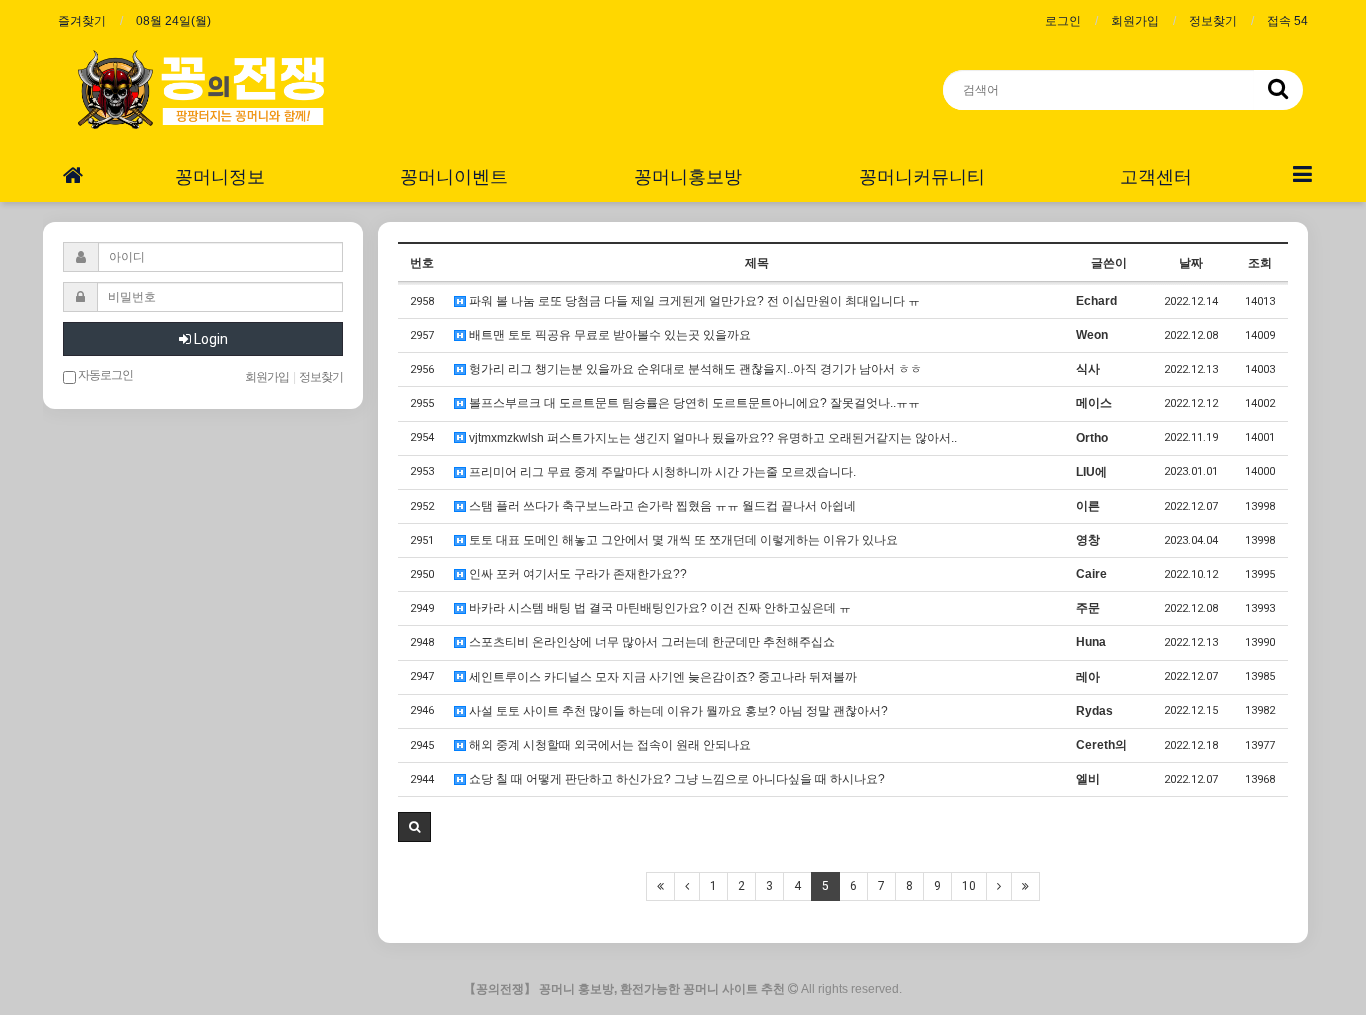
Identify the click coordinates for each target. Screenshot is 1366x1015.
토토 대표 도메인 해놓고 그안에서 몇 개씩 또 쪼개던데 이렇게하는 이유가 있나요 (682, 540)
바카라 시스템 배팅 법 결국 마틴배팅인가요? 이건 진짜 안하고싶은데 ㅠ (658, 608)
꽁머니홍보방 (688, 176)
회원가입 (1135, 21)
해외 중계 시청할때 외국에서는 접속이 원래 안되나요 (608, 745)
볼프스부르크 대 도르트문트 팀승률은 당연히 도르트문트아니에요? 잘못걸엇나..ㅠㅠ (693, 403)
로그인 (1063, 21)
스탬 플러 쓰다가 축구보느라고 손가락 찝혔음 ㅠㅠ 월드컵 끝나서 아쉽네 (661, 506)
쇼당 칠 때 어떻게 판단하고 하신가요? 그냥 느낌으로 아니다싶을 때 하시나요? (675, 779)
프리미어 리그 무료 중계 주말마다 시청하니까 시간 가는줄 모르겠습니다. (661, 472)
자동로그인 (104, 375)
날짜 (1191, 263)
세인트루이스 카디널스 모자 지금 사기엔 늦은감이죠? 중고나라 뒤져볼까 (661, 677)
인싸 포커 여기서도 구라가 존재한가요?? (576, 574)
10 (969, 886)
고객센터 (1156, 176)
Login (209, 339)
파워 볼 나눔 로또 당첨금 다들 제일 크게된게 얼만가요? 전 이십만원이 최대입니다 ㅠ (693, 301)
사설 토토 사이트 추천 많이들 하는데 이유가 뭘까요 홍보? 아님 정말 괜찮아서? (677, 711)
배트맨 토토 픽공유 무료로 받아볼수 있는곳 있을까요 (608, 335)
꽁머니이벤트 (454, 176)
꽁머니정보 (220, 176)
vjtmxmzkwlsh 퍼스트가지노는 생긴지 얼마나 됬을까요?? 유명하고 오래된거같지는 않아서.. (711, 438)
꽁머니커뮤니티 (922, 176)
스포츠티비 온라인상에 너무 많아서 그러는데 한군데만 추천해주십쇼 (650, 642)
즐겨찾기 (82, 21)
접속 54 (1287, 21)
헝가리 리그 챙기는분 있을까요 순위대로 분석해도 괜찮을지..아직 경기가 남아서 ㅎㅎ (694, 369)
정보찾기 (1213, 21)
